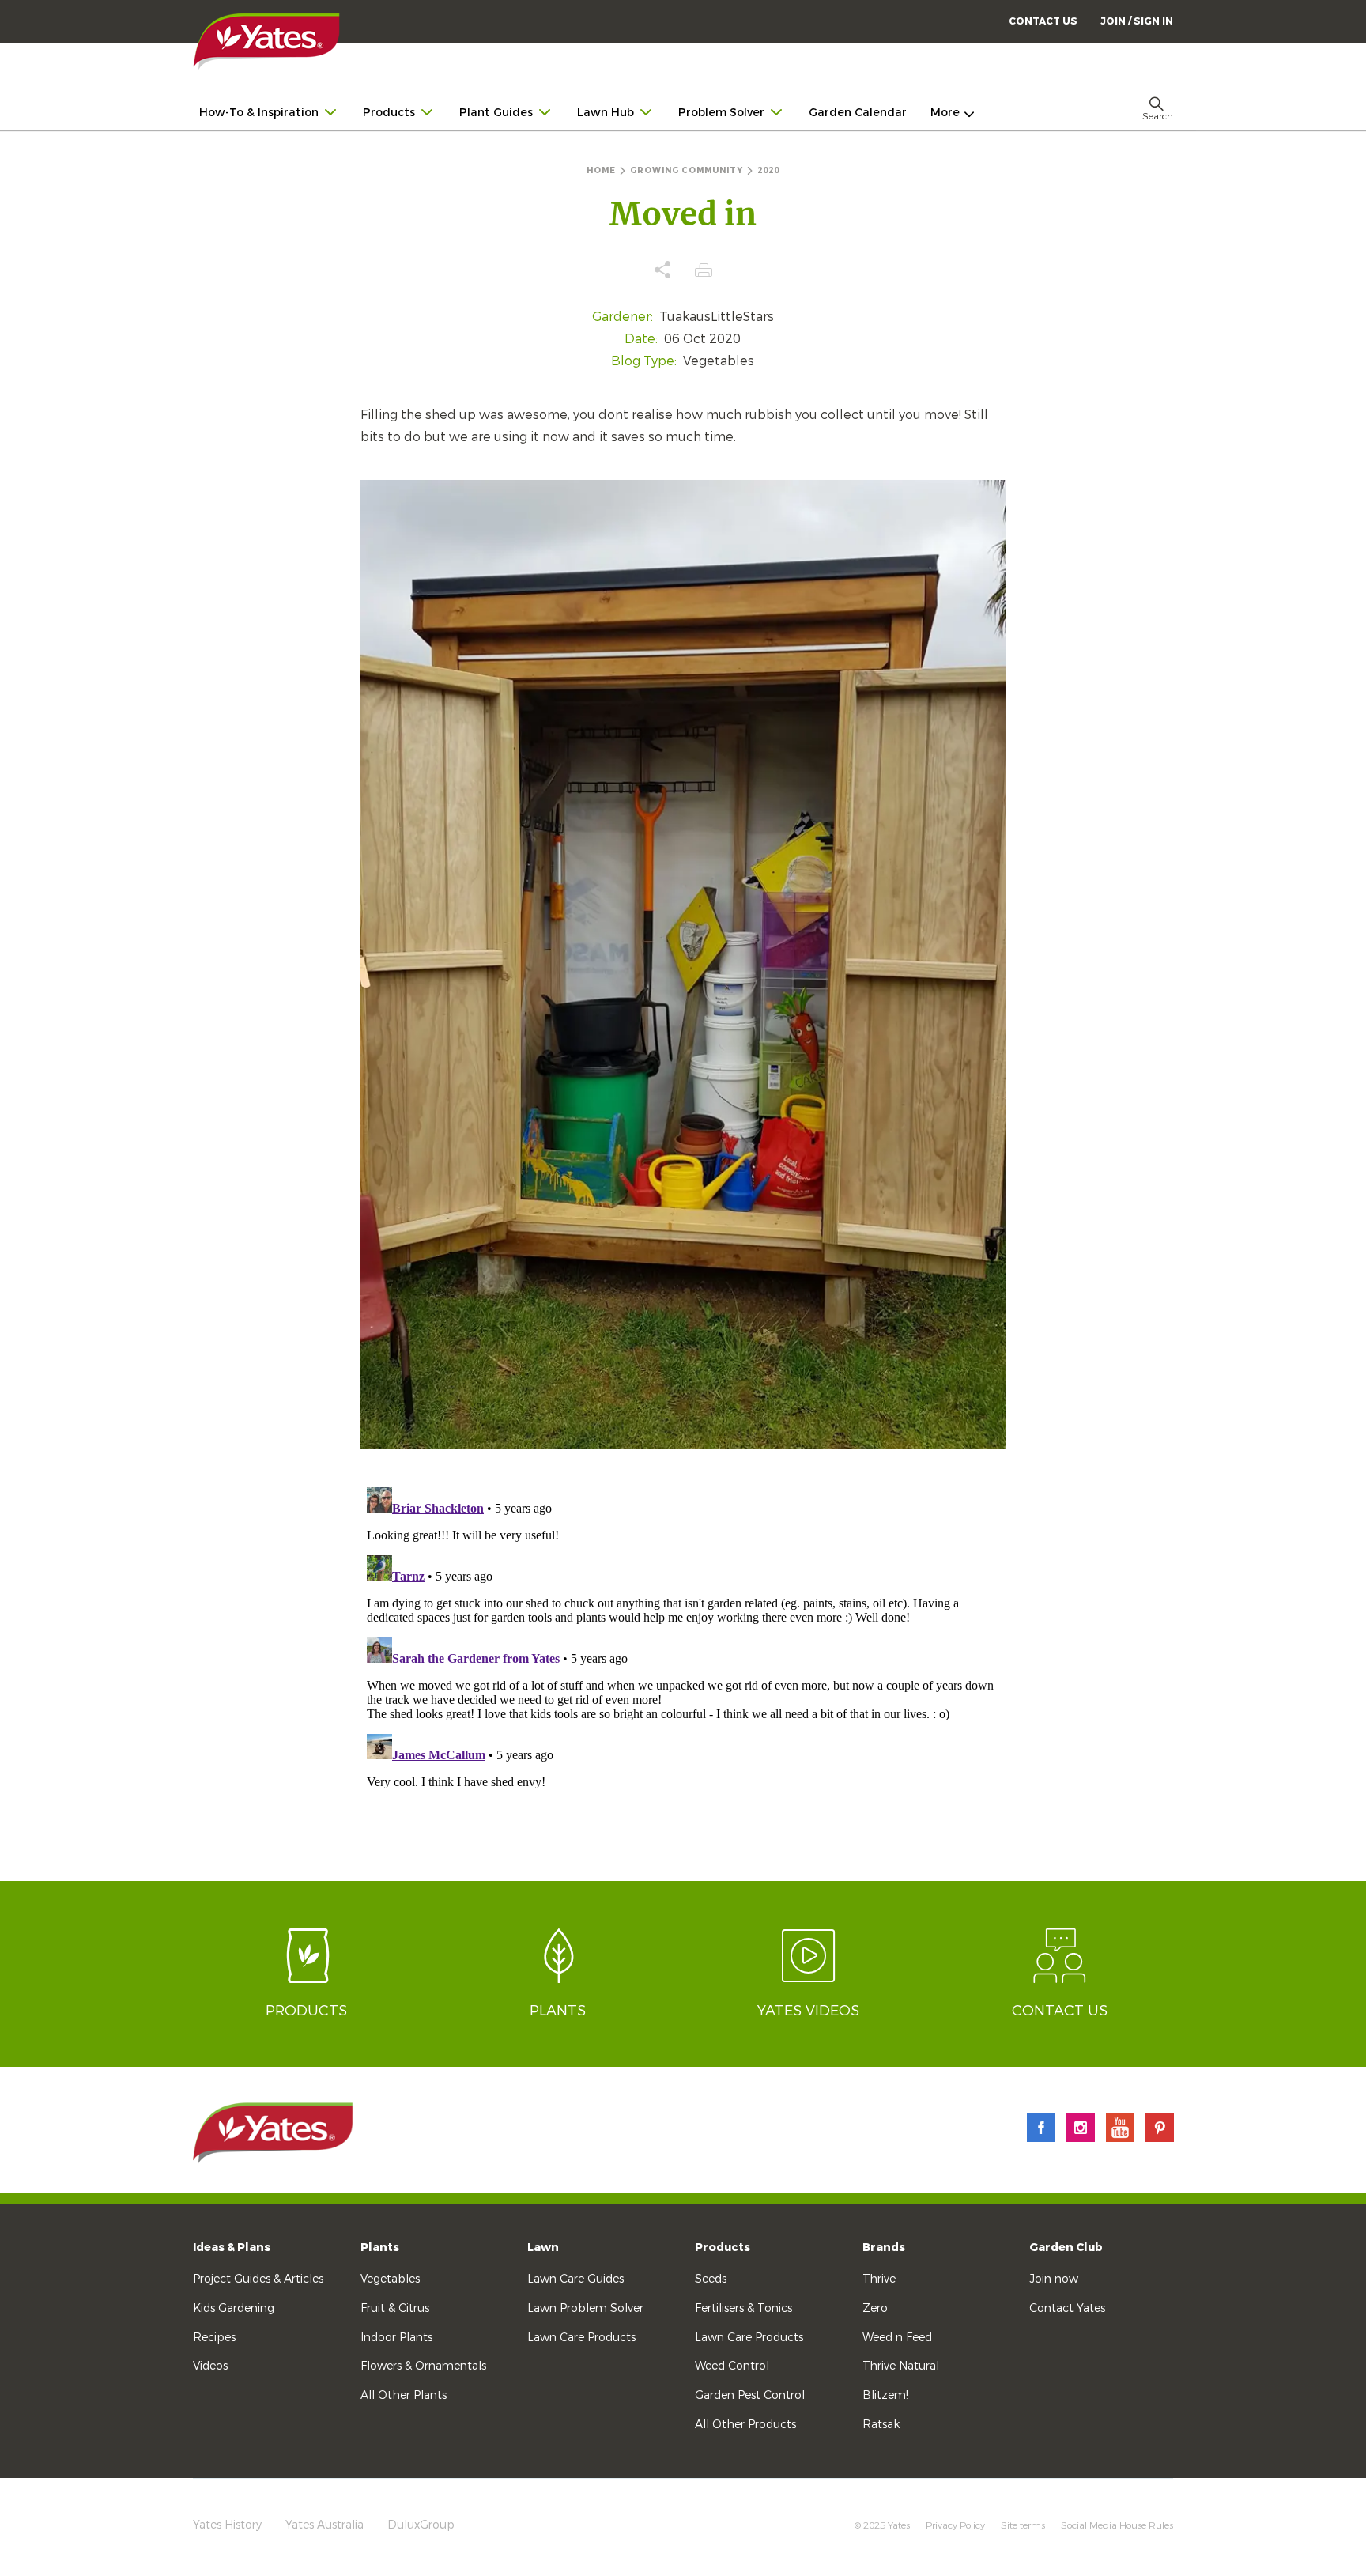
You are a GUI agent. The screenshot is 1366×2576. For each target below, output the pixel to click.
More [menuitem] (945, 113)
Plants (380, 2247)
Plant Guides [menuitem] (496, 113)
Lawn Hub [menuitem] (606, 113)
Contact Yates (1067, 2308)
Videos (210, 2366)
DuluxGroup (421, 2525)
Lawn (543, 2247)
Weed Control (732, 2366)
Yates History (227, 2525)
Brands (884, 2247)
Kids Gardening (234, 2308)
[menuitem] (1137, 21)
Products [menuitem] (389, 113)
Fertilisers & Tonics (743, 2308)
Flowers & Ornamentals (423, 2366)
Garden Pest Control (750, 2395)
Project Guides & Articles (258, 2279)
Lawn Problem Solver (585, 2308)
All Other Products (745, 2425)
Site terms (1023, 2525)
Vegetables (390, 2279)
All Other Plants (404, 2395)
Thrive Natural (901, 2366)
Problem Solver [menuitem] (721, 113)
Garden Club (1066, 2247)
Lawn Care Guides (575, 2279)
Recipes (214, 2338)
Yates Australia (325, 2525)
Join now (1054, 2279)
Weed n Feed (897, 2338)
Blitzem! (885, 2395)
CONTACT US (1043, 21)
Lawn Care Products (581, 2338)
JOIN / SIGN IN (1137, 21)
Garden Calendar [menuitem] (858, 113)
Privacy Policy (955, 2525)
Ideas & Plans (232, 2247)
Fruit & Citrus (395, 2308)
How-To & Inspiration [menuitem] (259, 113)
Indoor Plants (396, 2338)
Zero (875, 2308)
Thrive (879, 2279)
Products (723, 2247)
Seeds (711, 2279)
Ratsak (881, 2425)
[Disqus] (683, 1679)
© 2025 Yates (882, 2525)
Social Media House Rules (1117, 2525)
